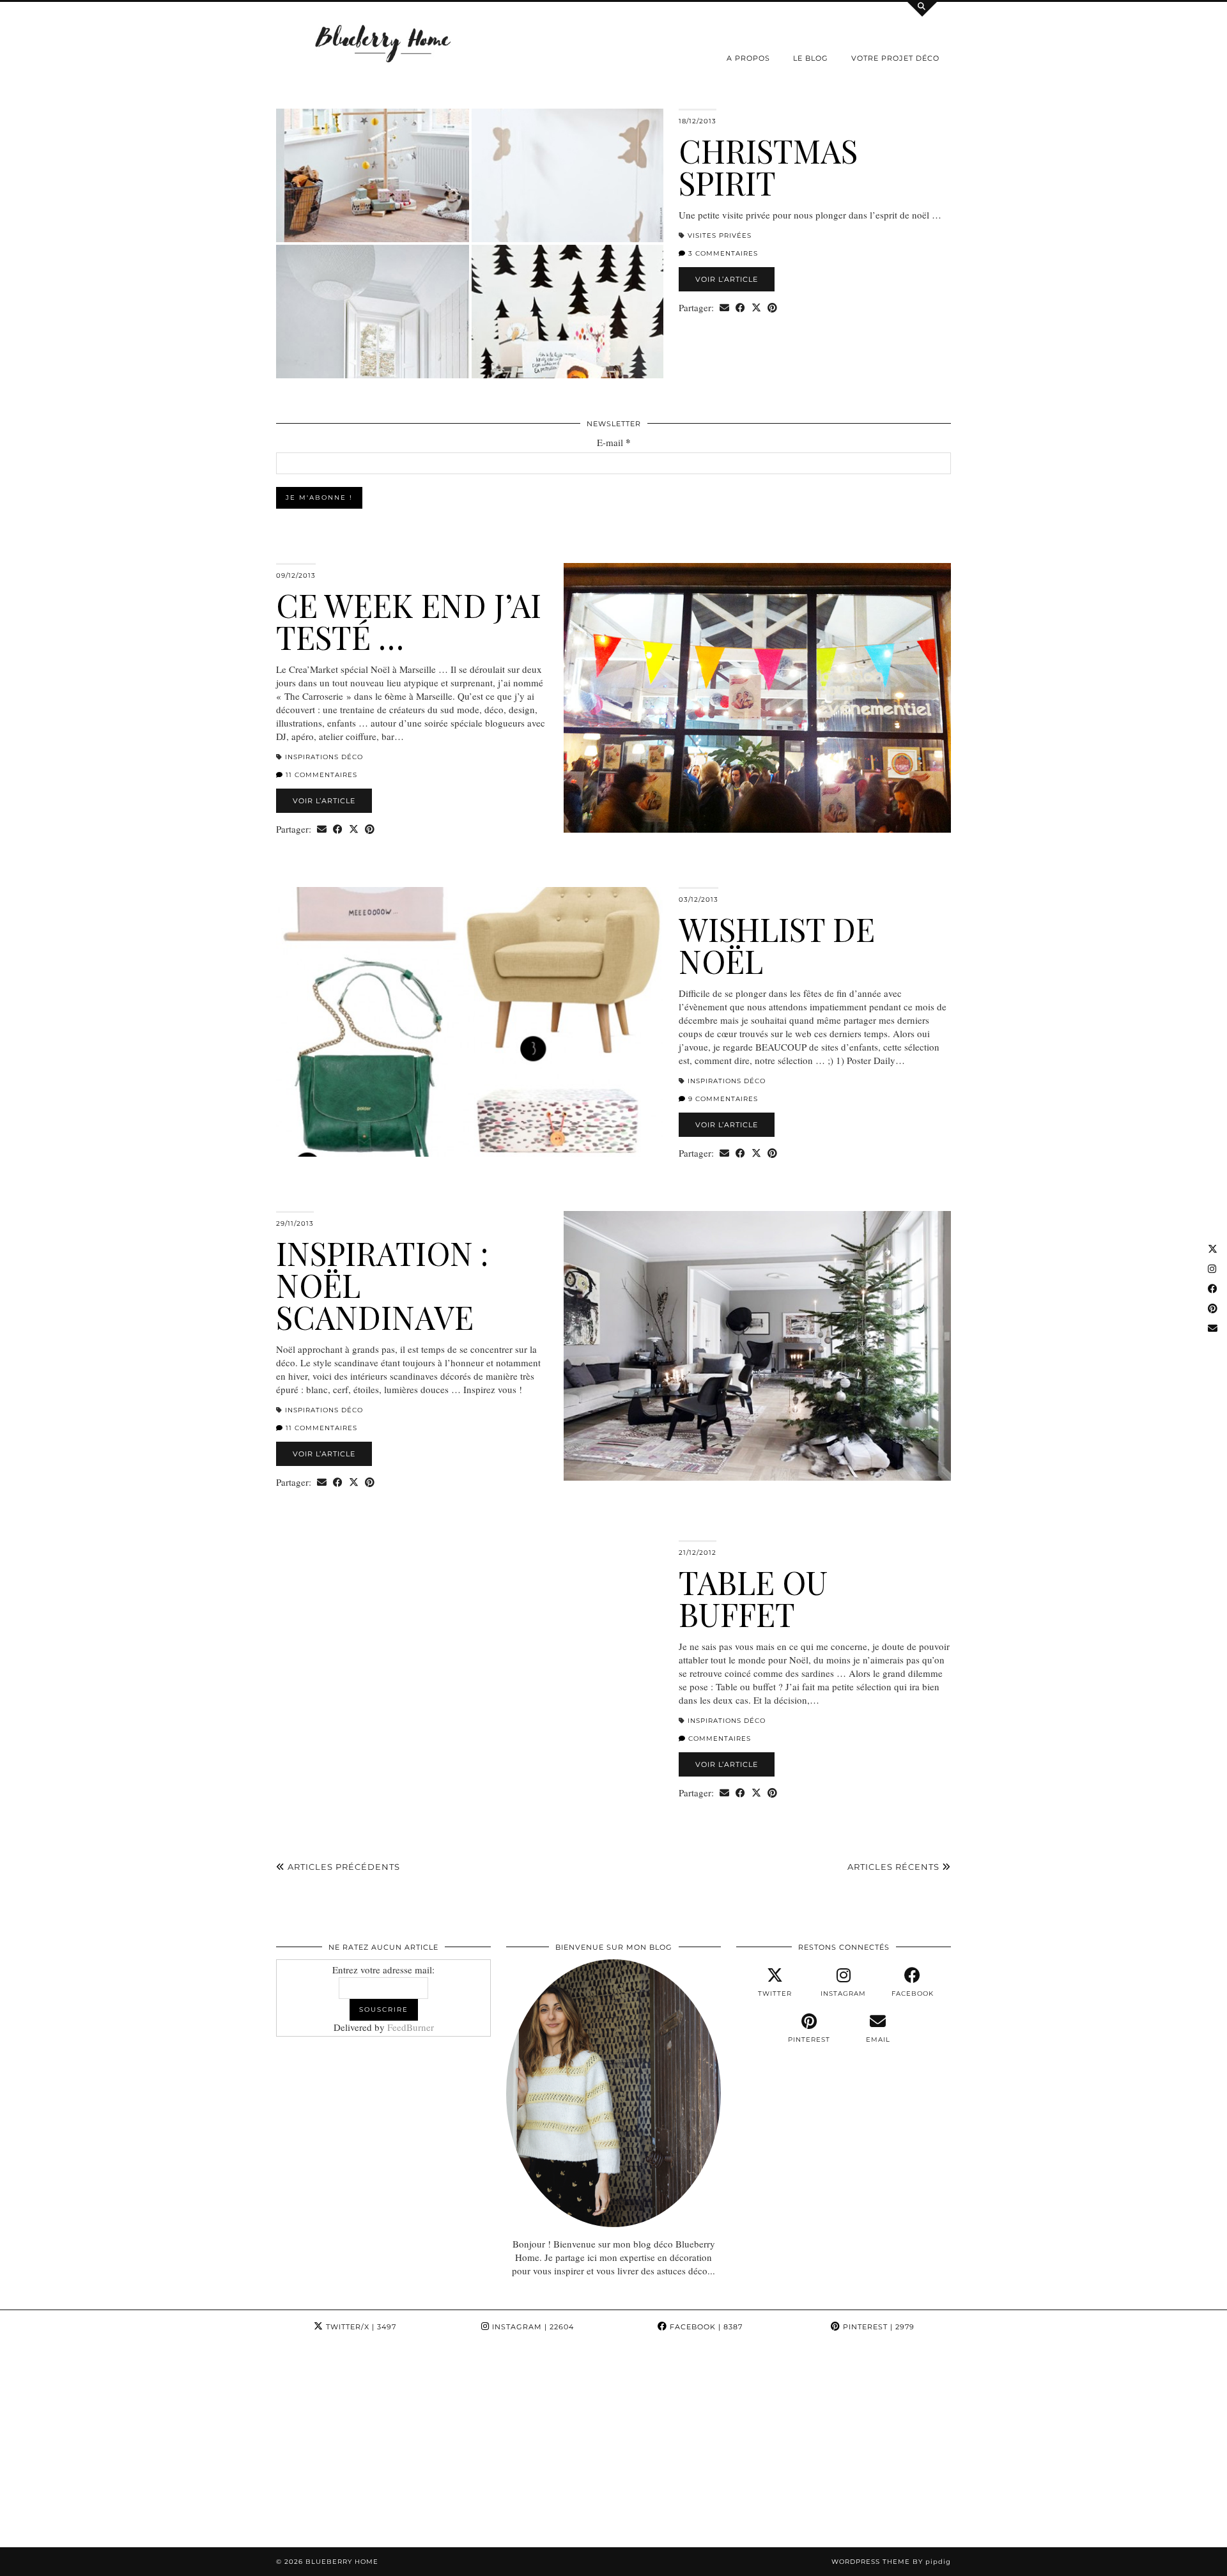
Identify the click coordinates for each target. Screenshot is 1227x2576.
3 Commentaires (722, 253)
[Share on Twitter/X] (756, 308)
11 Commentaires (320, 775)
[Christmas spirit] (470, 243)
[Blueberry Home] (383, 42)
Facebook (705, 2327)
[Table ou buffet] (470, 1675)
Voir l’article (727, 279)
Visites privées (720, 235)
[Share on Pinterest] (772, 308)
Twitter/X (360, 2327)
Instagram (532, 2327)
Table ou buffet (753, 1598)
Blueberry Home (342, 2562)
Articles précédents (343, 1867)
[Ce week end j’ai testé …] (757, 698)
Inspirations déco (324, 757)
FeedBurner (411, 2027)
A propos (748, 58)
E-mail (614, 443)
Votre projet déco (895, 58)
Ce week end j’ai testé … (409, 621)
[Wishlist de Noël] (470, 1022)
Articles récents (895, 1867)
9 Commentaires (722, 1099)
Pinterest (877, 2327)
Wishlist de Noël (777, 945)
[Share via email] (724, 308)
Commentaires (718, 1739)
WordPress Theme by (891, 2562)
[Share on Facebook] (740, 308)
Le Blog (811, 58)
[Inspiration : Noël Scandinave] (757, 1346)
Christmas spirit (768, 166)
